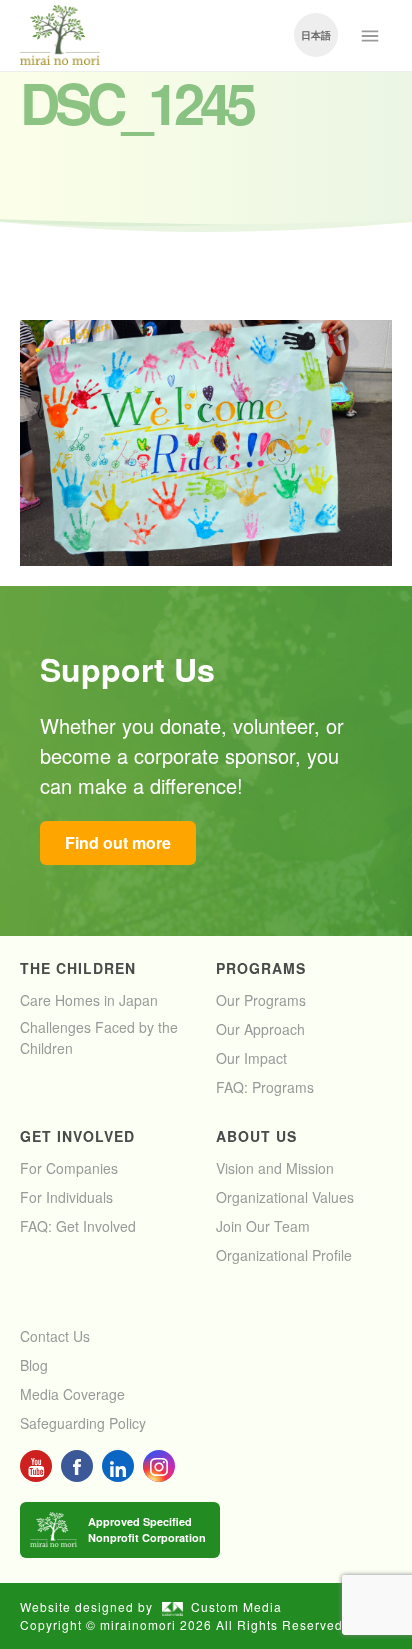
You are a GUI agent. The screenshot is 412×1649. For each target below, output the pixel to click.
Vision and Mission (275, 1168)
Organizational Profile (284, 1255)
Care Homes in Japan (89, 1000)
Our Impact (251, 1058)
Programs (261, 968)
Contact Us (55, 1336)
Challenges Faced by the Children (99, 1037)
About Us (256, 1136)
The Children (78, 968)
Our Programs (261, 1000)
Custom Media (236, 1606)
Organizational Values (285, 1197)
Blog (34, 1365)
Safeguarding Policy (83, 1423)
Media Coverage (72, 1394)
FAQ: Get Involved (78, 1226)
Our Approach (260, 1029)
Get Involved (77, 1136)
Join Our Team (263, 1226)
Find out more (118, 842)
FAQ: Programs (265, 1087)
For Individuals (66, 1197)
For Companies (69, 1168)
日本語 (316, 35)
